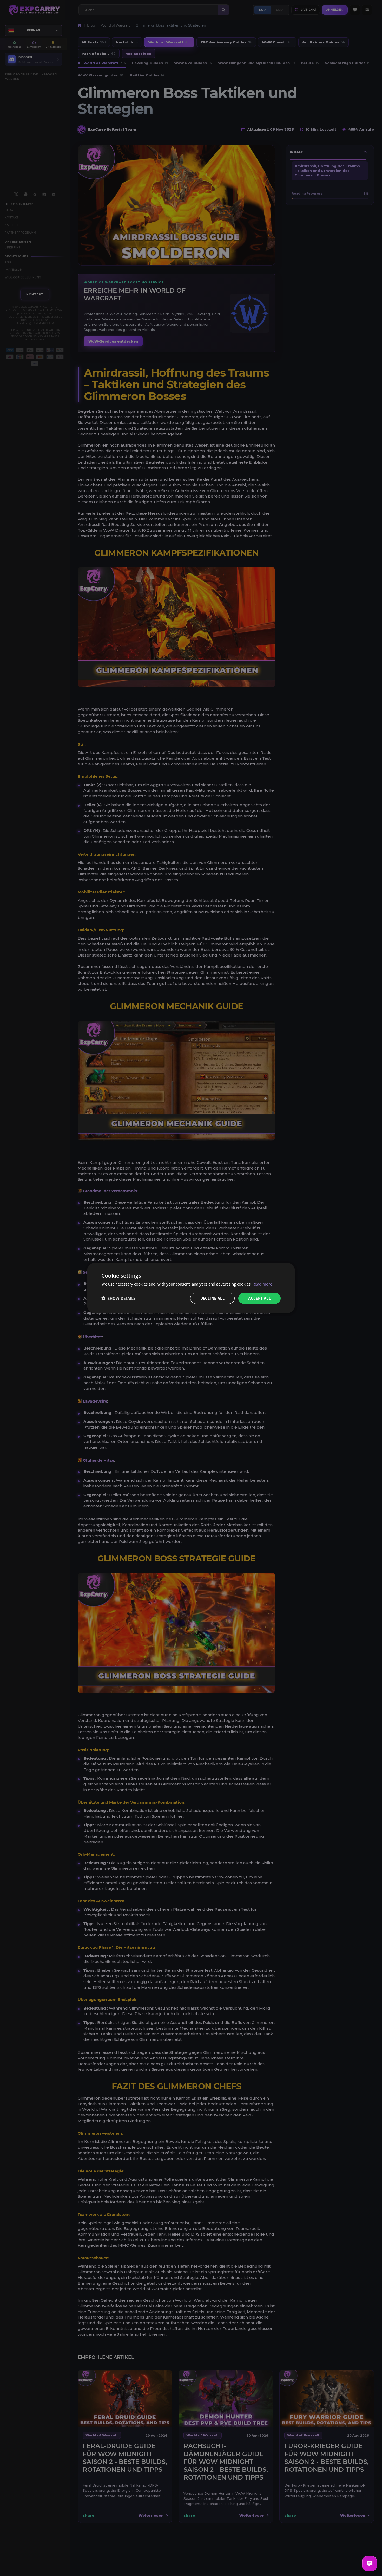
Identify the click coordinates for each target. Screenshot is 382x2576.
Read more (262, 1284)
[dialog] (191, 1288)
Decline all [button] (212, 1298)
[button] (118, 1298)
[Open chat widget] (370, 2564)
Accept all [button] (259, 1298)
